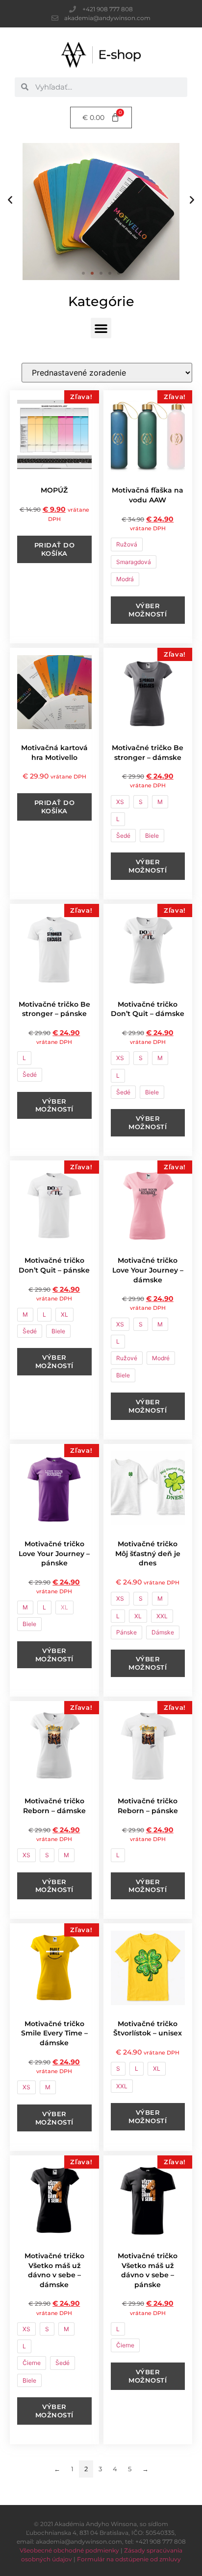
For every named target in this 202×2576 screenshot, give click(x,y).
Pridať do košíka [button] (55, 549)
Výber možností (148, 610)
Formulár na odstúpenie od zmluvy (129, 2559)
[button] (10, 199)
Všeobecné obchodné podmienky (69, 2550)
